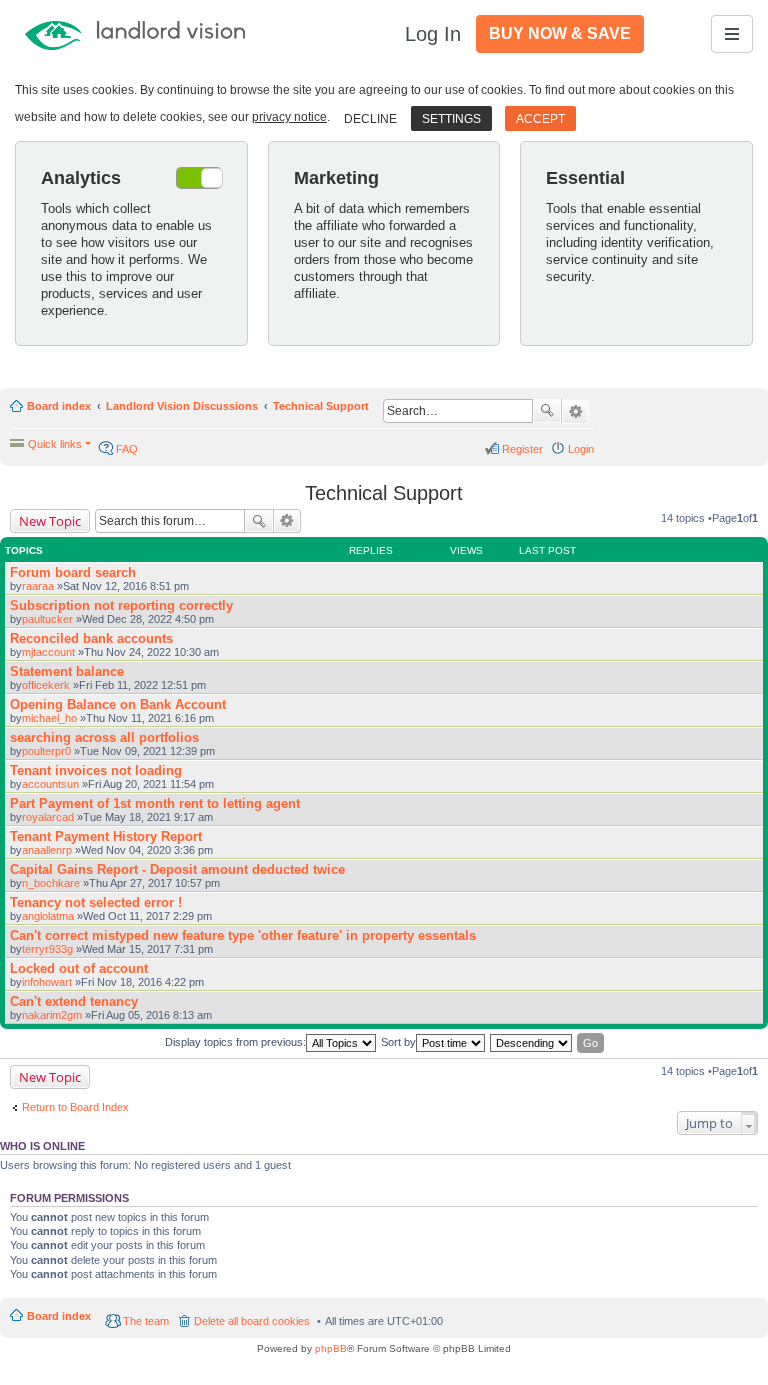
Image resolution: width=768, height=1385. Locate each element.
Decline (370, 119)
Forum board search (73, 572)
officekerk (46, 685)
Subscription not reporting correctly (121, 605)
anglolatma (48, 916)
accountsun (50, 784)
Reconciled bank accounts (91, 638)
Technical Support (321, 406)
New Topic (50, 521)
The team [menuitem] (146, 1321)
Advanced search (575, 412)
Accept (540, 119)
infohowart (47, 982)
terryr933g (47, 949)
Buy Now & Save (560, 33)
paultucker (47, 619)
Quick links (55, 444)
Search (547, 411)
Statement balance (67, 671)
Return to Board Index (75, 1107)
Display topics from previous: (235, 1042)
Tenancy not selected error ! (96, 902)
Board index (59, 406)
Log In (433, 34)
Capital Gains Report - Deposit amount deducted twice (177, 869)
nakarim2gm (52, 1015)
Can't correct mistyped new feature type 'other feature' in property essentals (243, 935)
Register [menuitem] (522, 449)
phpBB (331, 1348)
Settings (451, 119)
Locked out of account (79, 968)
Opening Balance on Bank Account (118, 704)
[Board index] (162, 34)
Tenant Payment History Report (106, 836)
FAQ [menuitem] (127, 449)
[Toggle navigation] (732, 34)
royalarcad (48, 817)
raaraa (38, 586)
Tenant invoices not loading (96, 770)
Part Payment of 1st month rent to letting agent (155, 803)
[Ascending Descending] (532, 1043)
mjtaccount (48, 652)
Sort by (398, 1042)
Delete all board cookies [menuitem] (252, 1321)
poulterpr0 (46, 751)
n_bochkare (51, 883)
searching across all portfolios (104, 737)
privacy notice (289, 117)
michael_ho (49, 718)
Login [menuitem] (581, 449)
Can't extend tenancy (74, 1001)
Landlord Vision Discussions (182, 406)
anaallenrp (47, 850)
